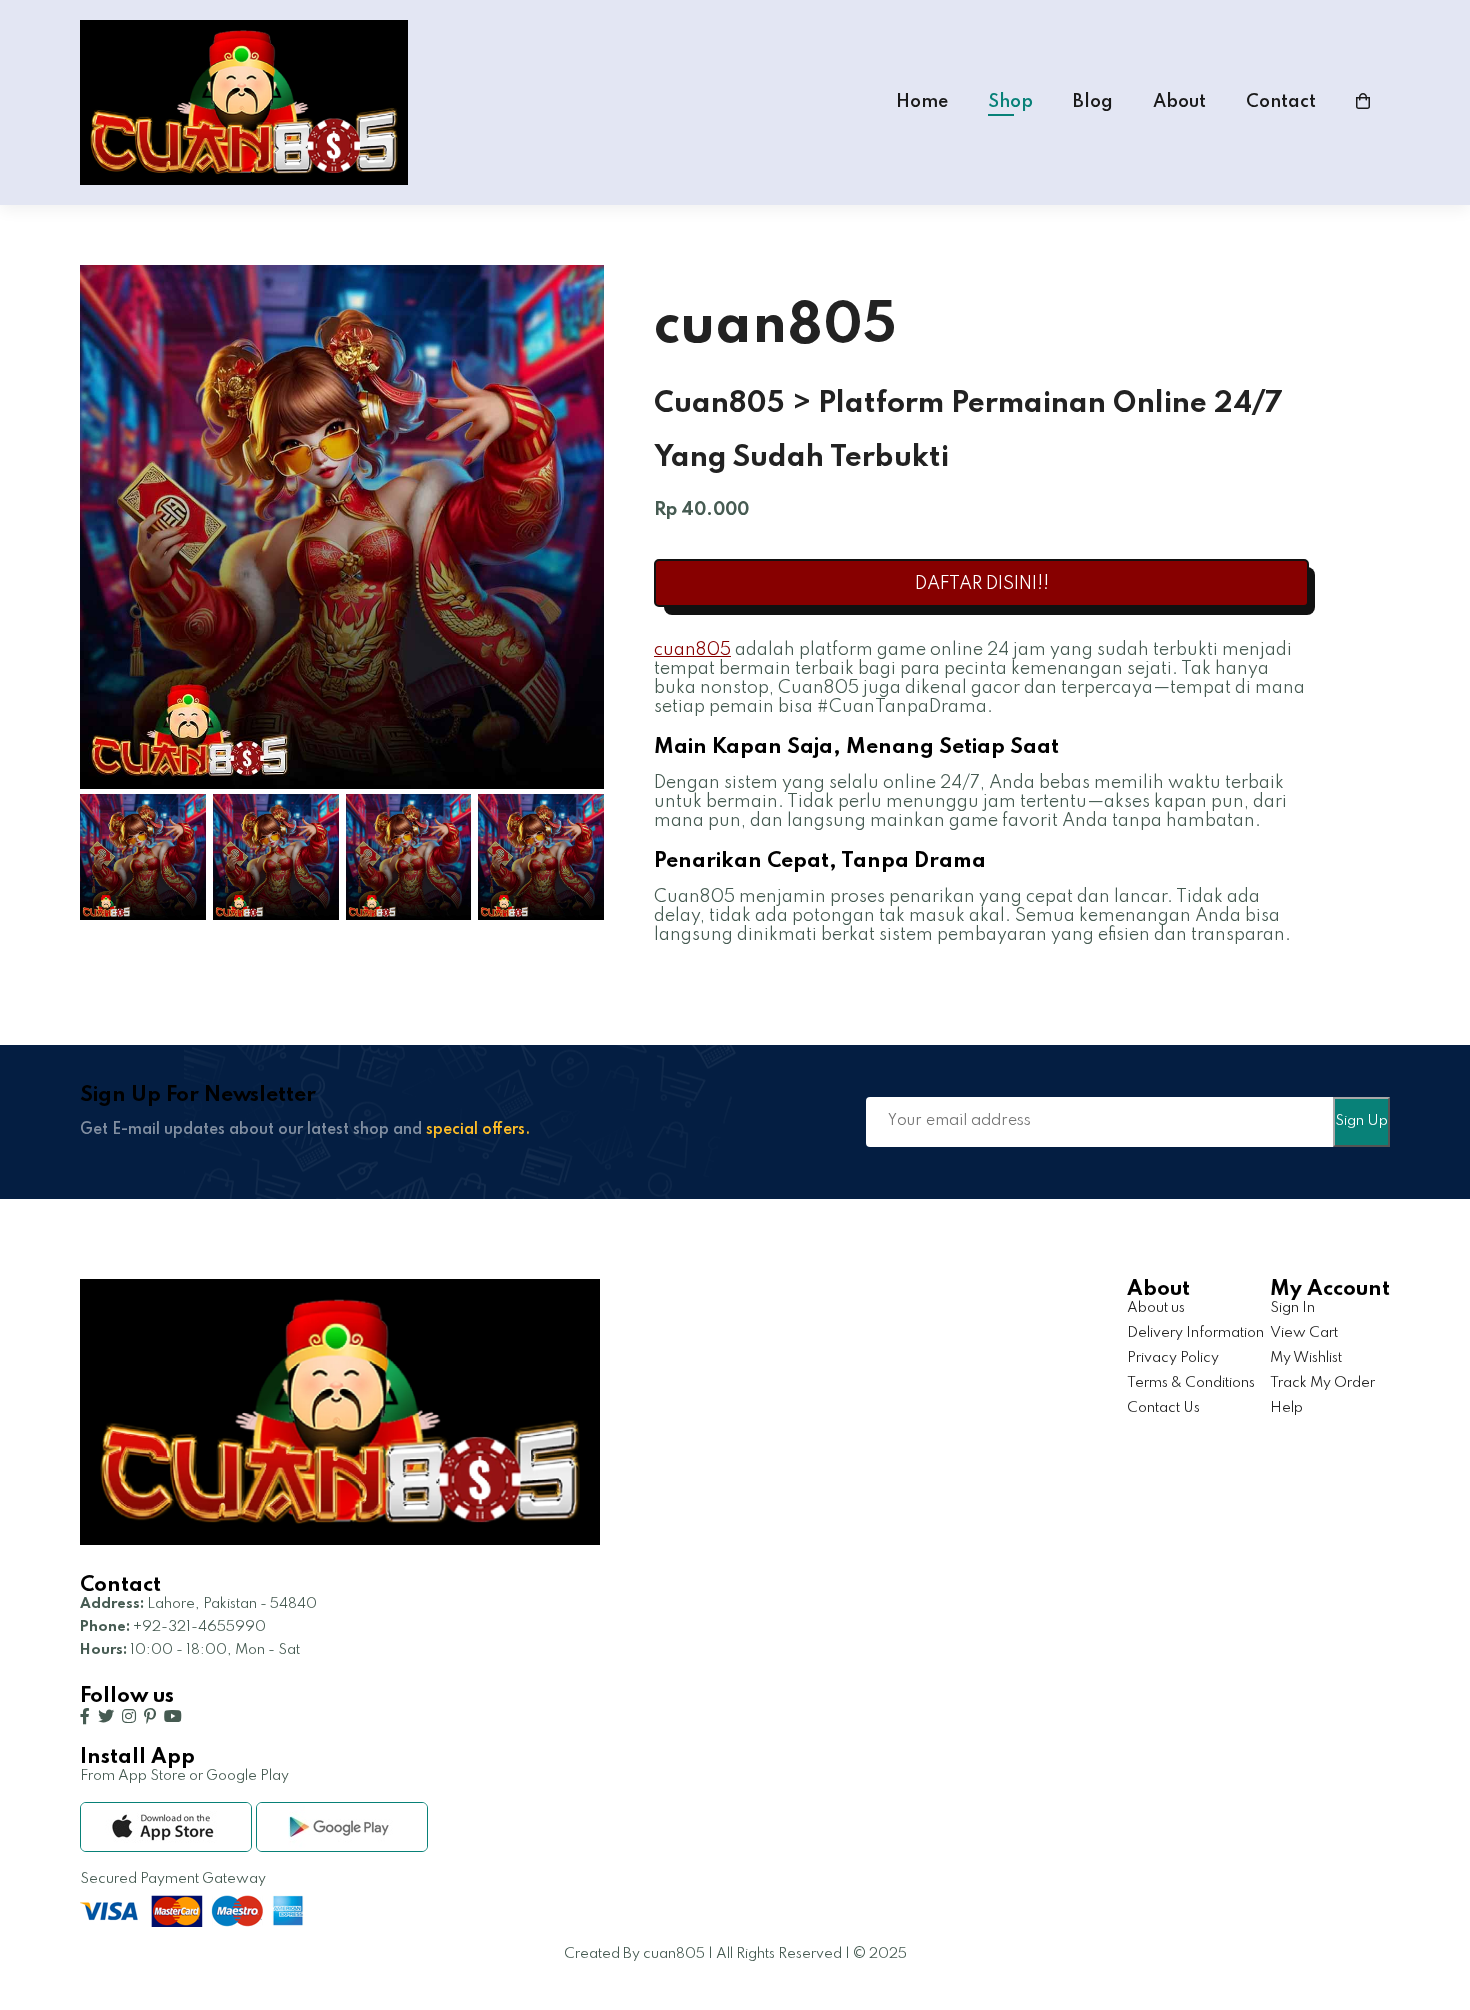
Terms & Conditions (1191, 1383)
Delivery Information (1195, 1333)
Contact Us (1163, 1408)
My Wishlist (1306, 1358)
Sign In (1292, 1308)
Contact (1281, 102)
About (1179, 102)
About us (1156, 1308)
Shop (1010, 102)
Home (922, 102)
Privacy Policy (1173, 1358)
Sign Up (1361, 1121)
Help (1286, 1408)
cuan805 (692, 650)
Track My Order (1322, 1383)
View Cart (1304, 1333)
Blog (1093, 102)
